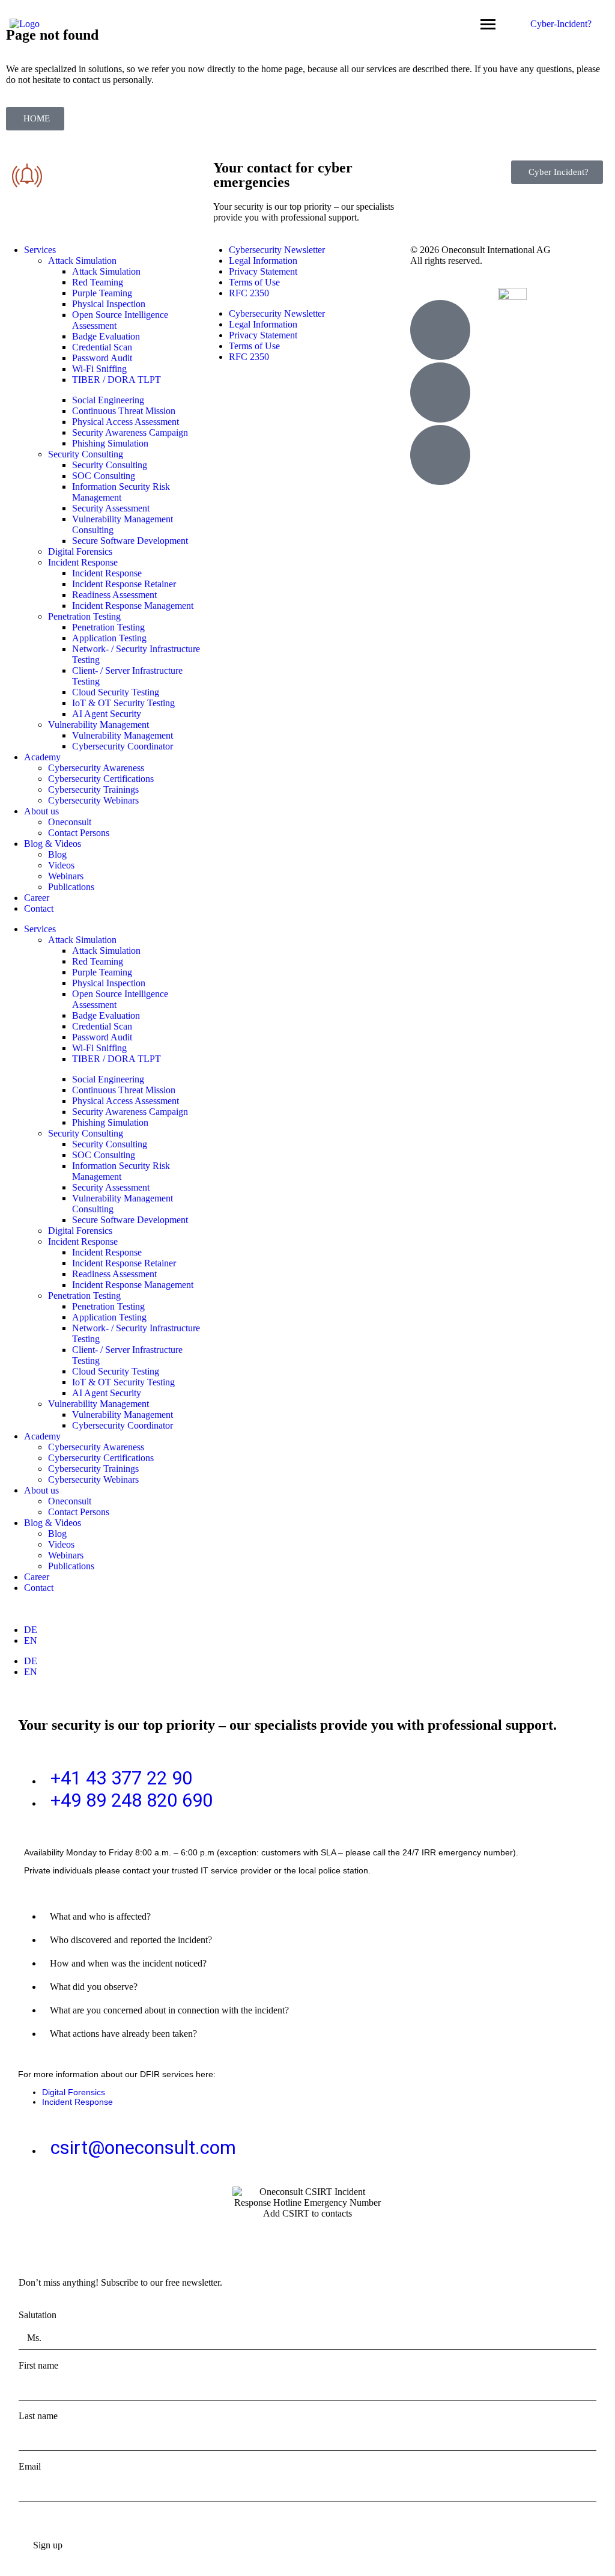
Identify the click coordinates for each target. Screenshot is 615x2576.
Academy (42, 757)
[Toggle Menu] (488, 24)
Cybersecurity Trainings (93, 789)
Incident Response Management (133, 606)
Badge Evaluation (106, 336)
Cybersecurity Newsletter (277, 250)
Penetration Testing (84, 616)
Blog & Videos (53, 844)
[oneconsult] (512, 294)
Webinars (66, 876)
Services (40, 250)
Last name (38, 2416)
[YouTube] (440, 392)
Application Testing (109, 638)
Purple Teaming (102, 293)
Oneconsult (70, 822)
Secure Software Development (130, 541)
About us (41, 811)
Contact (39, 908)
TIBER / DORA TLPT (117, 380)
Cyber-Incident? (561, 24)
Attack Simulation (82, 261)
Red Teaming (98, 282)
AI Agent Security (107, 714)
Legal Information (263, 261)
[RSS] (440, 455)
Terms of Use (254, 282)
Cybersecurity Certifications (101, 779)
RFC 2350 (249, 293)
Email (30, 2466)
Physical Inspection (109, 304)
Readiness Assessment (114, 595)
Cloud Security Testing (116, 692)
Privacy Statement (263, 271)
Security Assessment (111, 508)
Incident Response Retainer (124, 584)
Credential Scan (102, 347)
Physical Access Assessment (126, 422)
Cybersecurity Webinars (93, 800)
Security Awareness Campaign (130, 432)
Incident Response (83, 562)
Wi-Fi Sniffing (99, 369)
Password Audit (102, 358)
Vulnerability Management (98, 725)
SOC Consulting (104, 476)
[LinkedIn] (440, 330)
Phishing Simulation (110, 443)
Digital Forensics (80, 551)
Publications (71, 887)
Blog (57, 854)
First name (38, 2365)
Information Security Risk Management (121, 492)
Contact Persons (79, 833)
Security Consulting (86, 454)
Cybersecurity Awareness (96, 768)
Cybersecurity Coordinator (123, 746)
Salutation (38, 2315)
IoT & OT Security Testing (123, 703)
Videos (61, 865)
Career (37, 898)
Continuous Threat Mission (124, 411)
